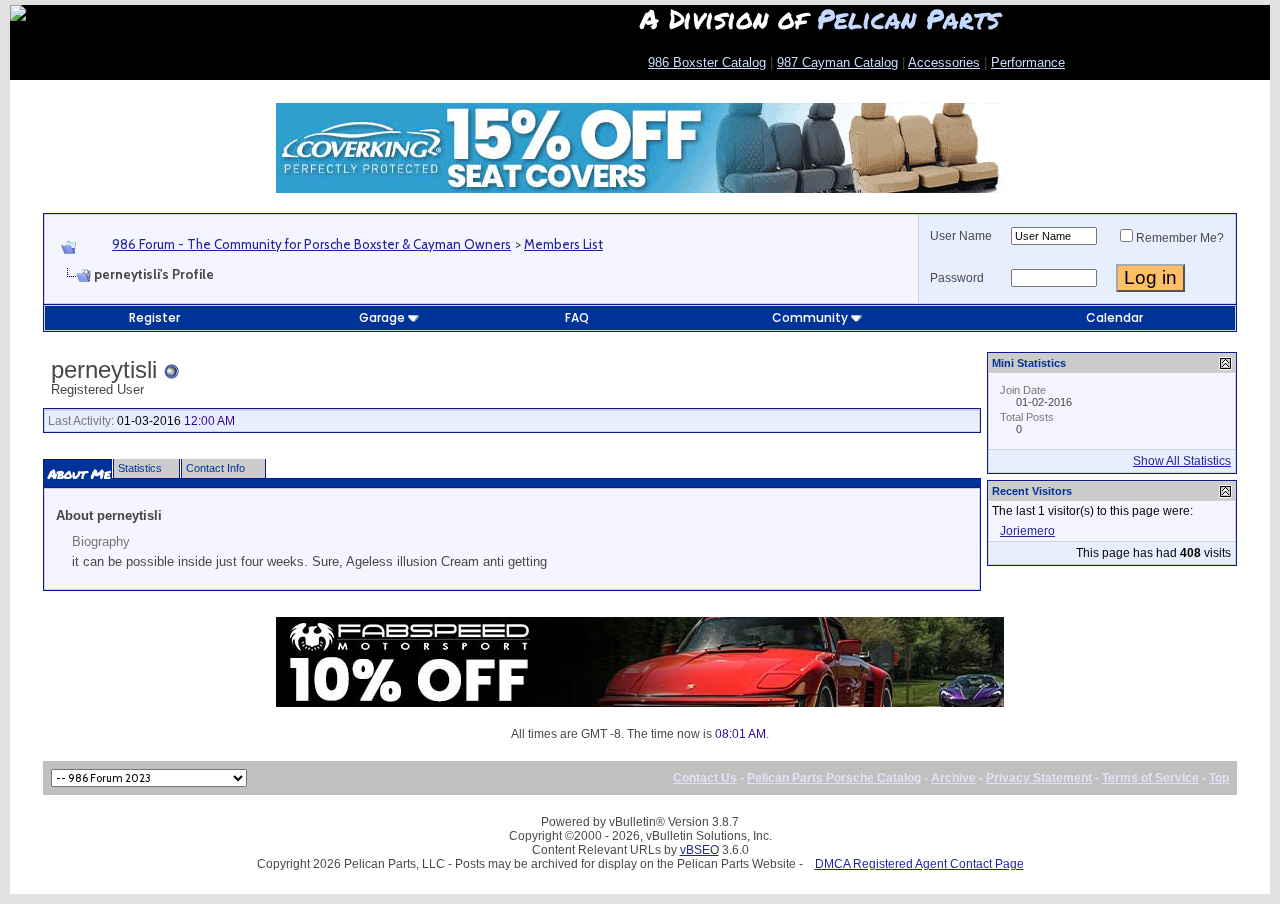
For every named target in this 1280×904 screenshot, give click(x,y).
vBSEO (699, 850)
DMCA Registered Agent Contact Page (919, 864)
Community (810, 317)
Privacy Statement (1039, 778)
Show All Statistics (1182, 461)
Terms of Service (1150, 778)
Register (154, 317)
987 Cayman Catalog (837, 62)
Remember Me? (1180, 238)
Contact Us (705, 778)
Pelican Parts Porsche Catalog (834, 778)
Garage (382, 317)
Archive (953, 778)
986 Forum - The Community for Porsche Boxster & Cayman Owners (311, 244)
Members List (563, 244)
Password (957, 278)
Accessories (944, 62)
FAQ (577, 317)
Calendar (1114, 317)
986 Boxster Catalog (707, 62)
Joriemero (1027, 531)
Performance (1028, 62)
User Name (961, 236)
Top (1219, 778)
